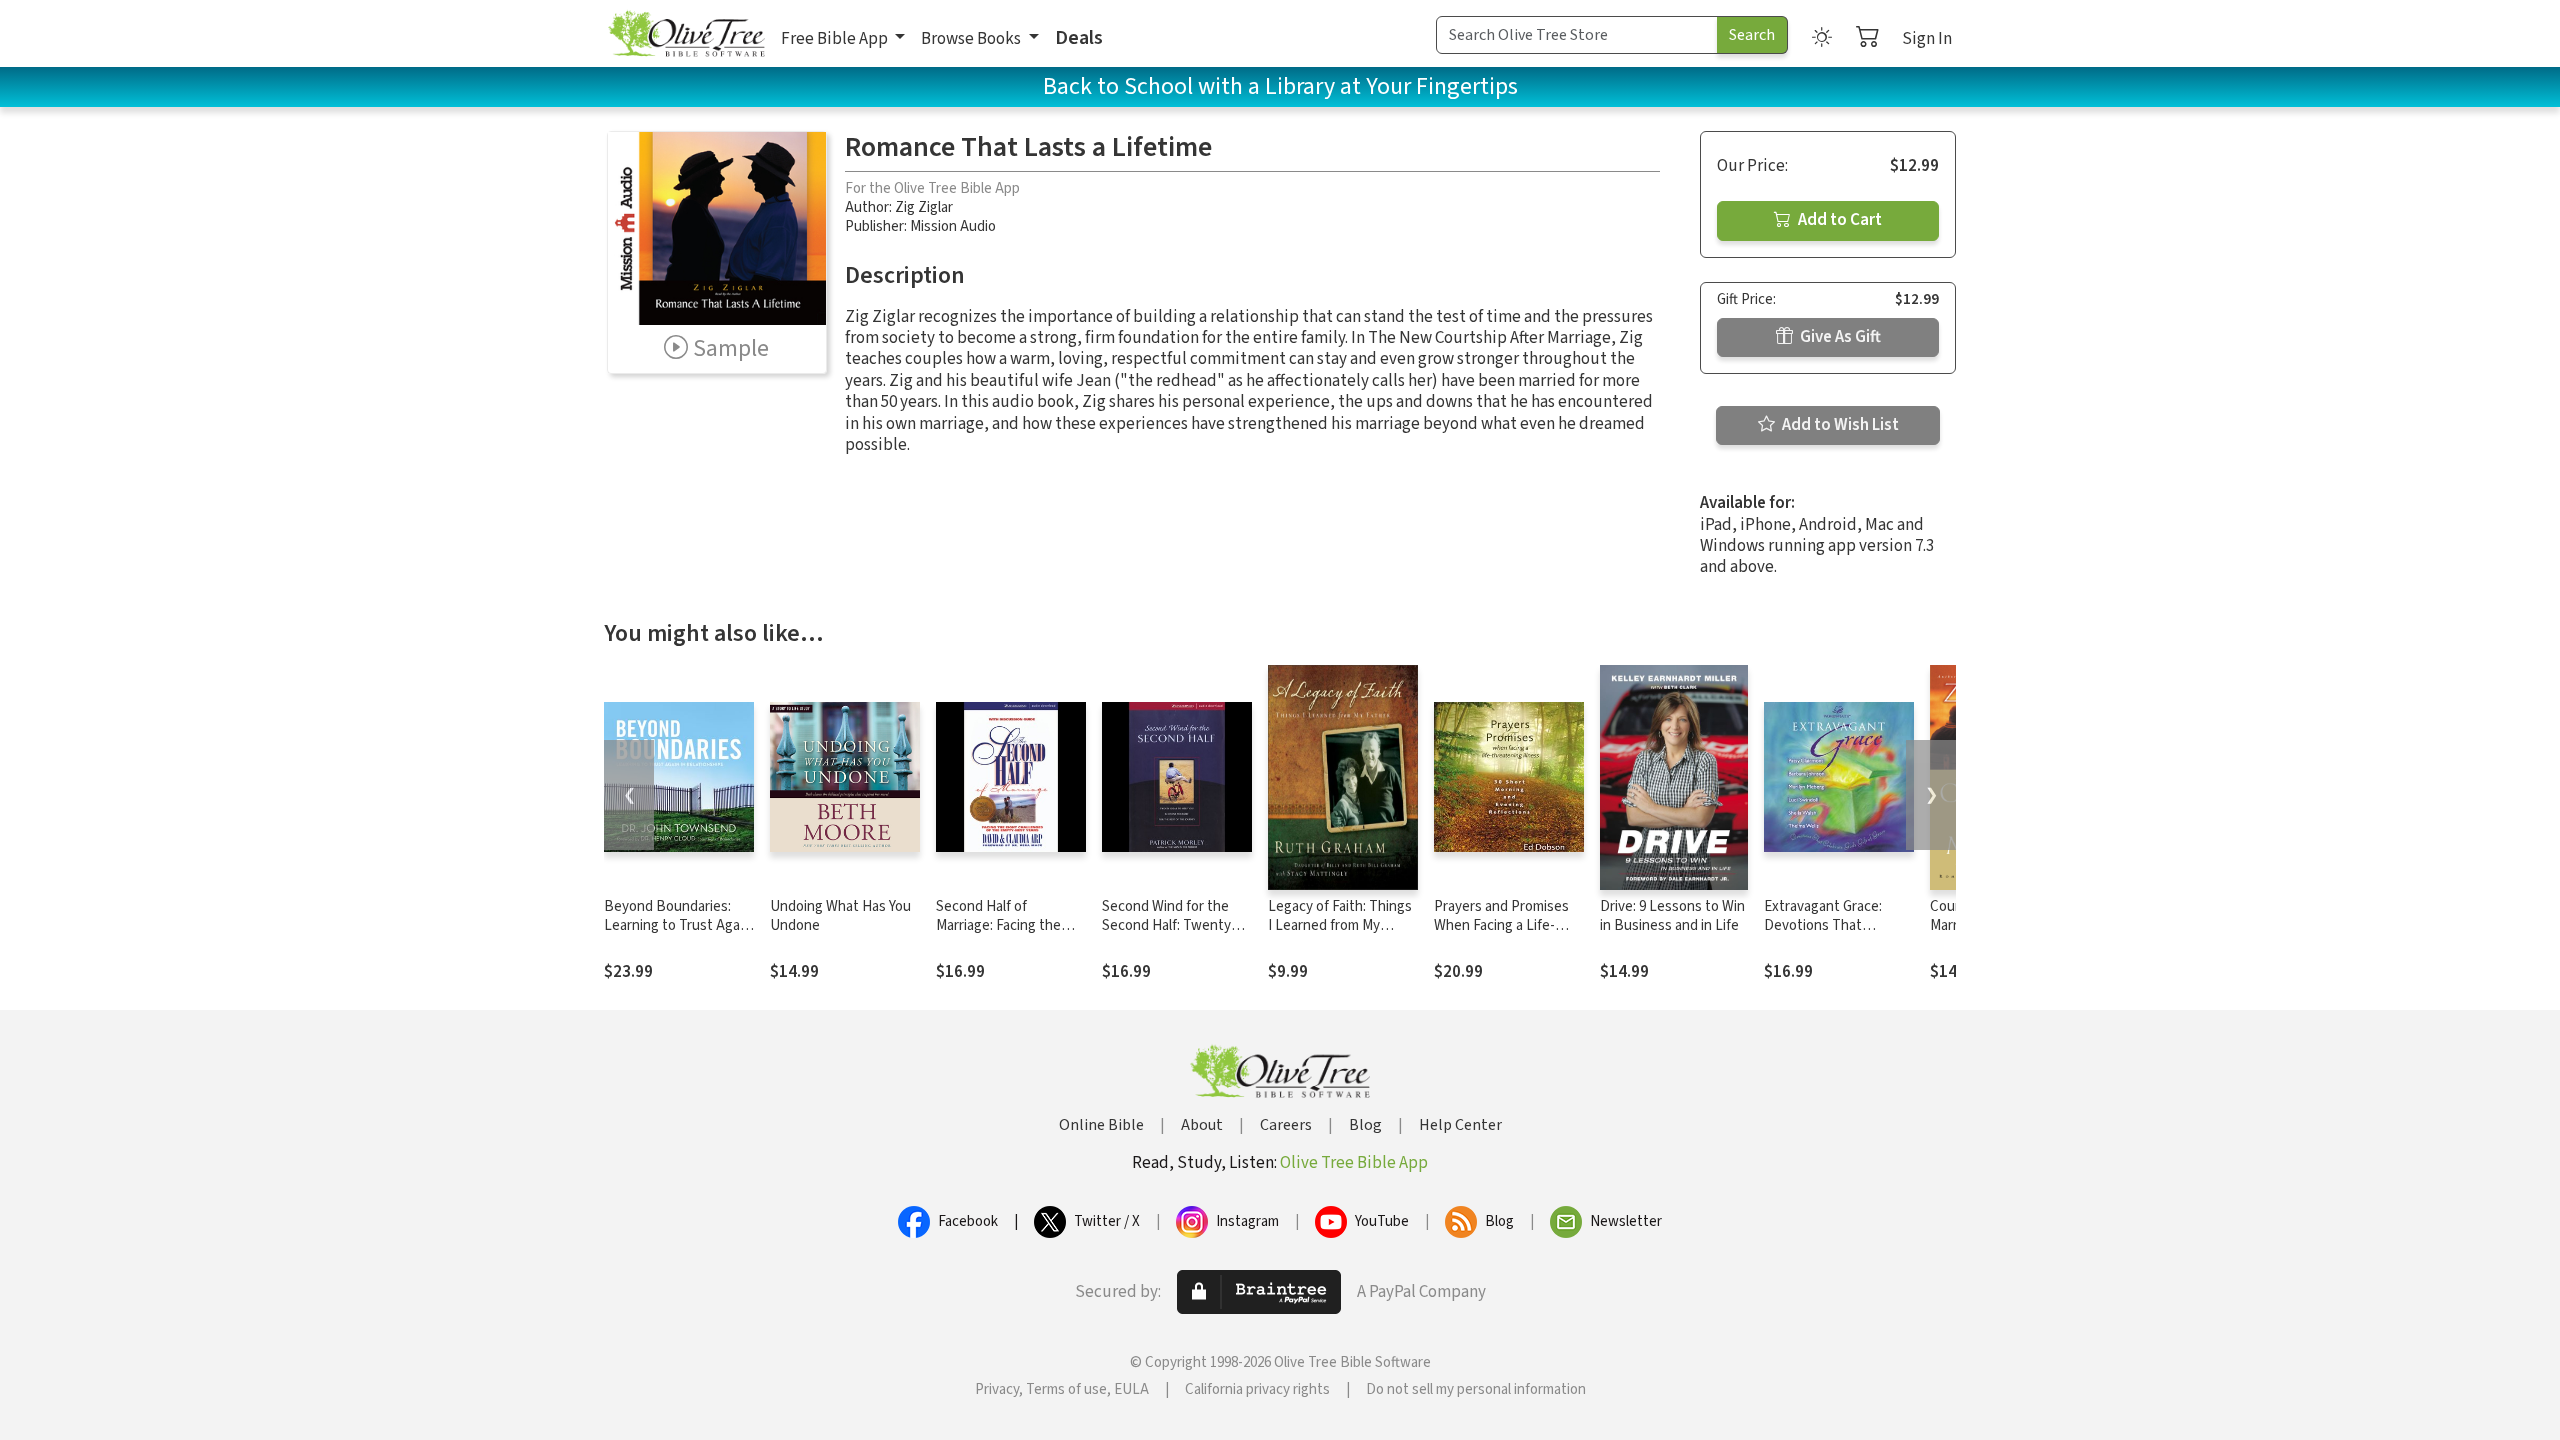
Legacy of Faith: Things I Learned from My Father (1340, 925)
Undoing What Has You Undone (840, 916)
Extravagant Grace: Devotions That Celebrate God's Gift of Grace (1834, 935)
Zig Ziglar (924, 207)
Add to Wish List (1839, 425)
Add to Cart (1838, 220)
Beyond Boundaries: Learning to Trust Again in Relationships (677, 925)
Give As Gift (1839, 337)
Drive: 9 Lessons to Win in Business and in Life (1672, 916)
